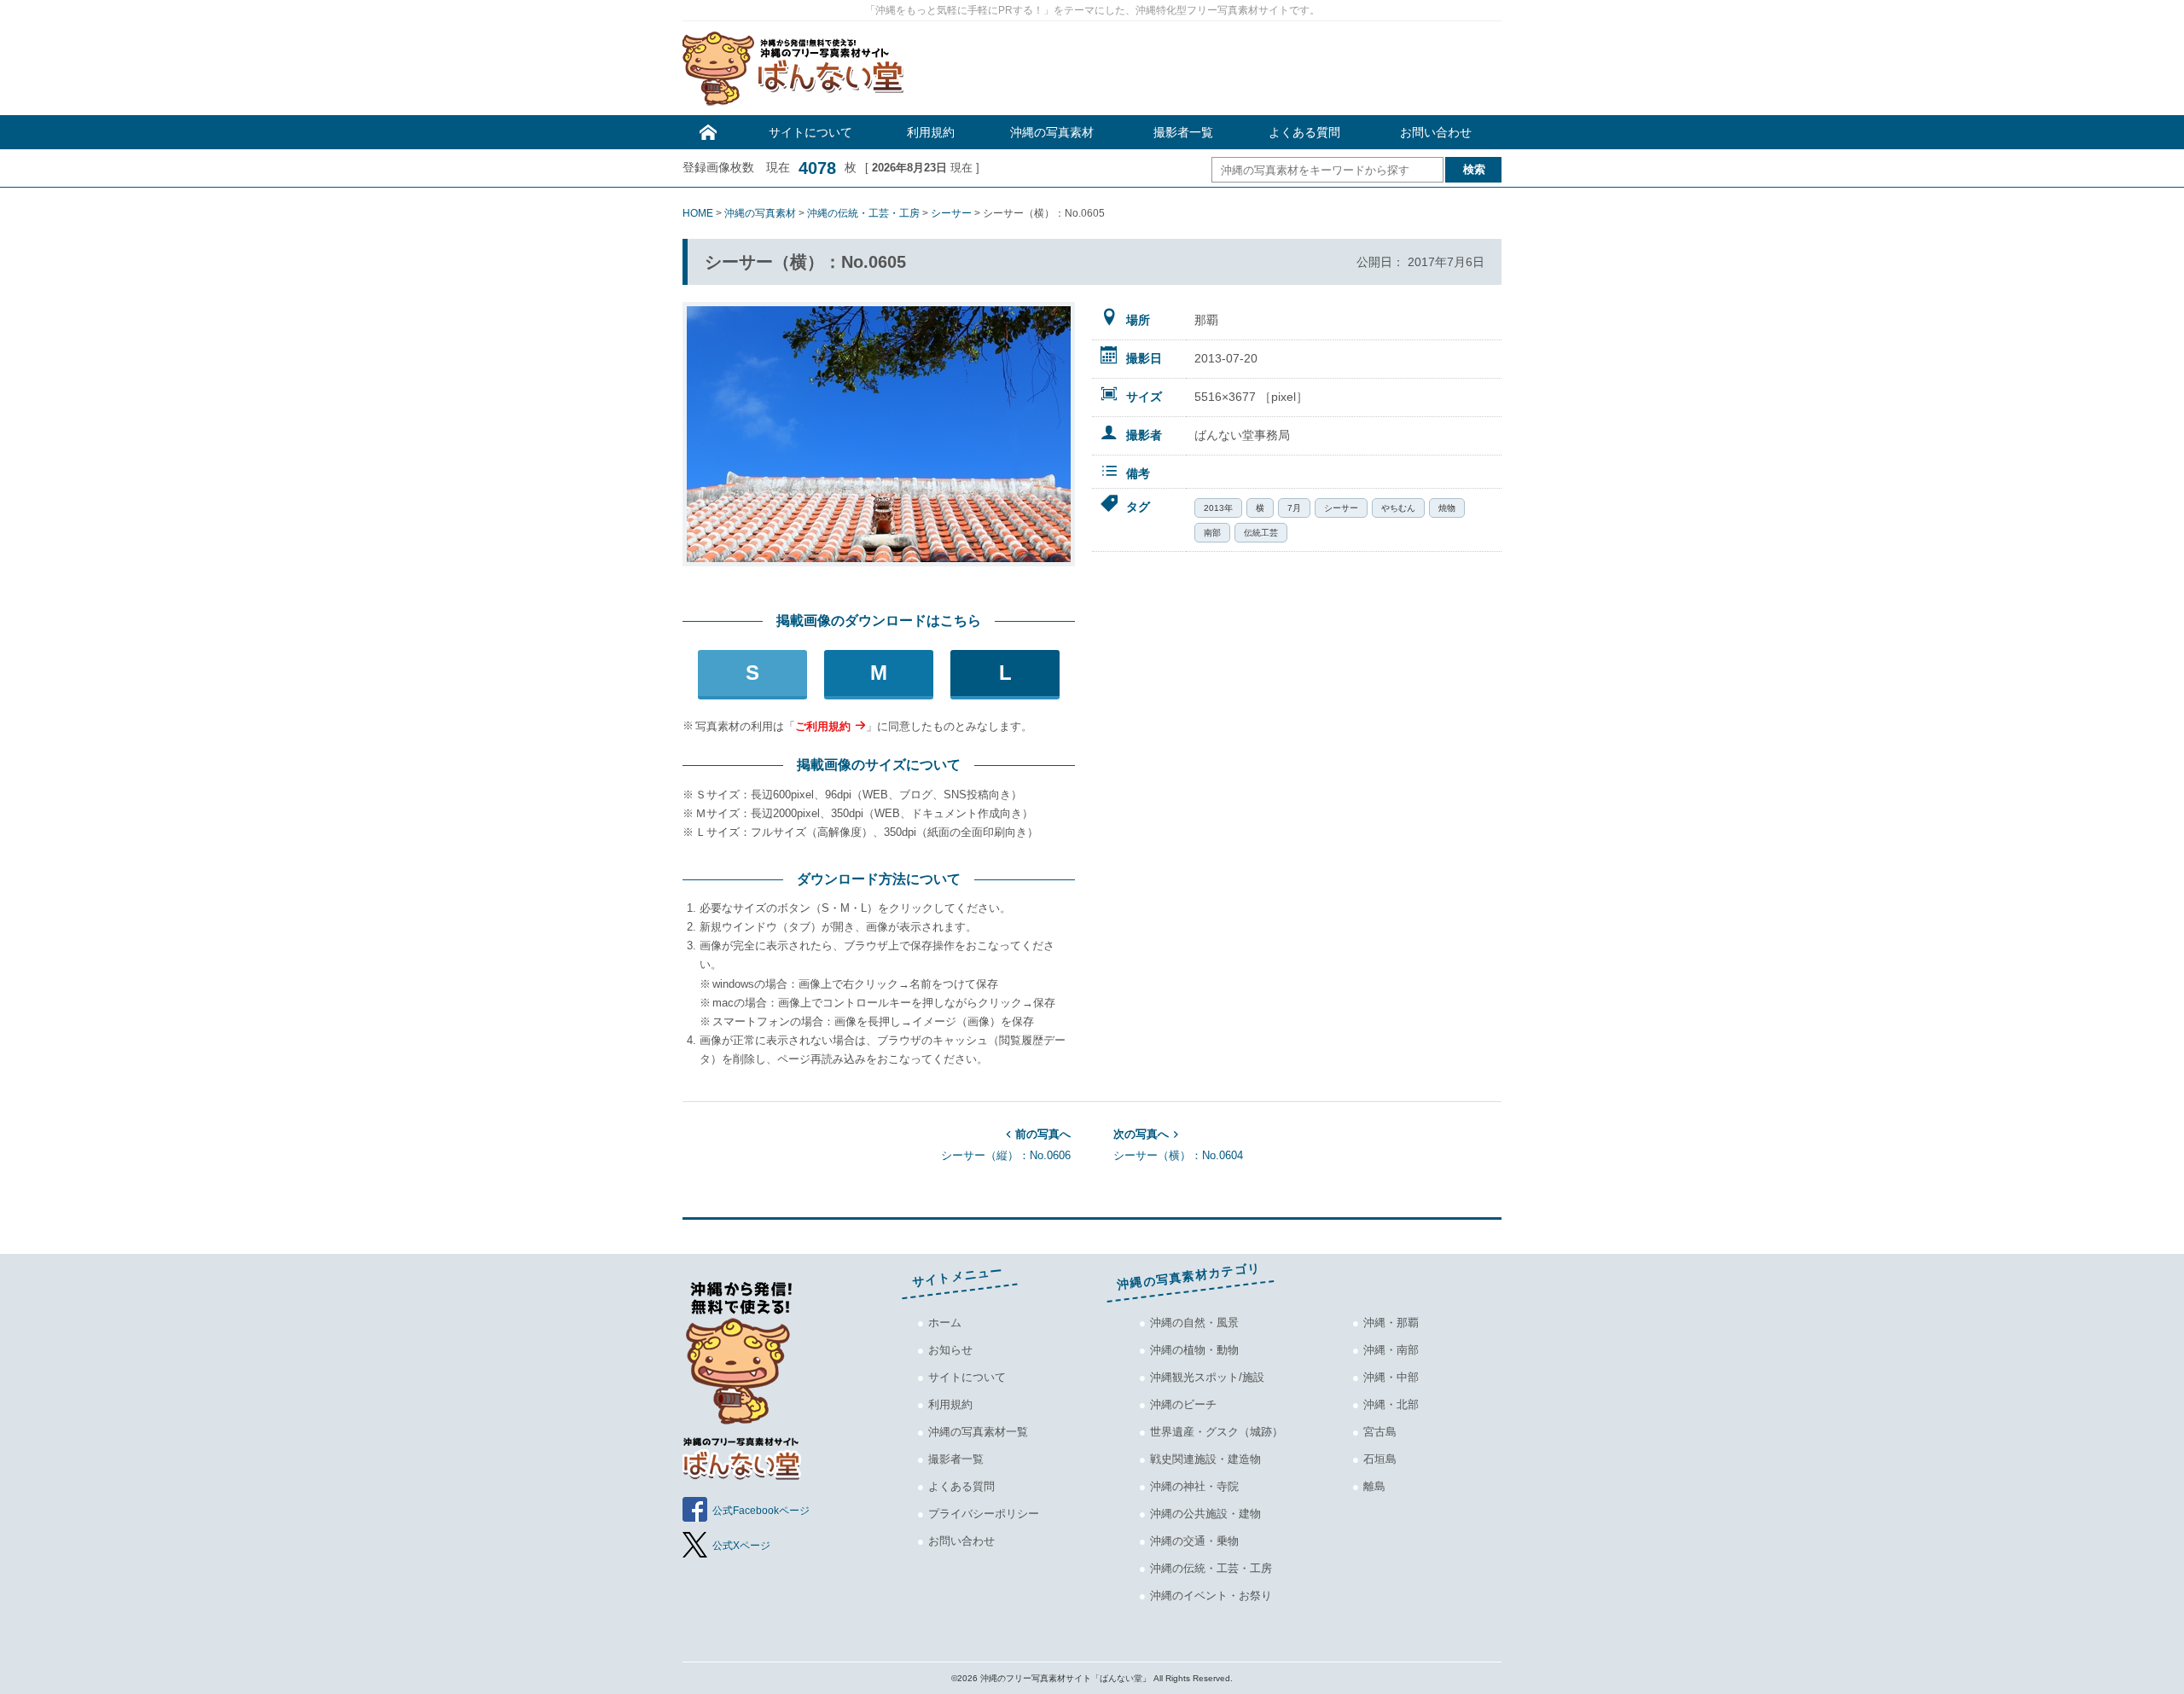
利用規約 (931, 132)
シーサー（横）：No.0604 (1178, 1145)
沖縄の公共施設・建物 (1205, 1514)
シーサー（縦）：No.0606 (1006, 1145)
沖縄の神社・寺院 (1194, 1486)
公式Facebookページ (761, 1511)
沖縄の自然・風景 (1194, 1323)
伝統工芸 (1261, 533)
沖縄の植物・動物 (1194, 1350)
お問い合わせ (1436, 132)
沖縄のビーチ (1183, 1404)
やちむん (1398, 508)
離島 (1374, 1486)
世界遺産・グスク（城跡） (1217, 1432)
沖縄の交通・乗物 (1194, 1541)
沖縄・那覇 (1391, 1323)
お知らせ (950, 1350)
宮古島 (1380, 1432)
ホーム (945, 1323)
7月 (1294, 508)
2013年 (1218, 508)
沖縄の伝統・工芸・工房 (1211, 1568)
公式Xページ (741, 1546)
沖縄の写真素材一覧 (978, 1432)
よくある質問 (1304, 132)
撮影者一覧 (1183, 132)
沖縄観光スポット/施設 (1207, 1377)
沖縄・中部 (1391, 1377)
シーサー (1341, 508)
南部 (1212, 533)
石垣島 (1380, 1459)
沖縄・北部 (1391, 1404)
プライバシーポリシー (984, 1514)
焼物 (1447, 508)
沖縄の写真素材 (1052, 132)
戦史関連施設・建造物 (1205, 1459)
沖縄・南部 (1391, 1350)
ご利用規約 (823, 726)
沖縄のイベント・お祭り (1211, 1595)
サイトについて (810, 132)
